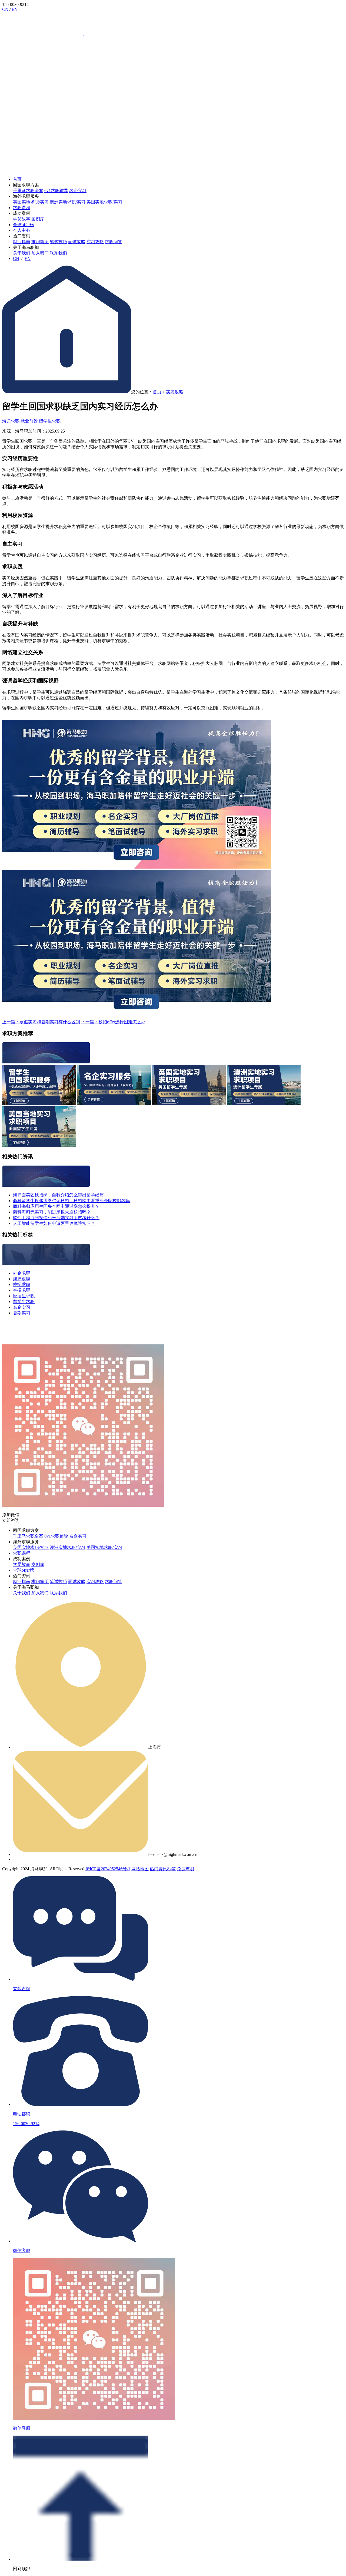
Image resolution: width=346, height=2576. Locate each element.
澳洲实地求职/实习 (68, 202)
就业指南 (22, 242)
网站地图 (140, 1869)
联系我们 (58, 253)
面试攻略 (77, 242)
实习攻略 (95, 242)
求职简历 (40, 242)
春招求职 (22, 1290)
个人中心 (22, 230)
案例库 (38, 219)
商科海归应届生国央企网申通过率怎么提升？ (56, 1206)
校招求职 (22, 1284)
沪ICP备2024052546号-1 (108, 1869)
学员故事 (22, 219)
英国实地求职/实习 (31, 202)
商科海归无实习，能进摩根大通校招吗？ (52, 1212)
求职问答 (114, 242)
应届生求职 (24, 1296)
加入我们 (40, 253)
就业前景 (29, 421)
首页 (17, 179)
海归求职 (11, 421)
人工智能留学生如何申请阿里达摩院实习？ (54, 1223)
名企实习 (78, 191)
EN (15, 9)
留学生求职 (50, 421)
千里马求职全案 (28, 191)
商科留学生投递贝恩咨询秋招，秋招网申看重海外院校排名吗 (71, 1201)
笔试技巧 (58, 242)
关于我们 (22, 253)
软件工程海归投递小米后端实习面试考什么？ (56, 1218)
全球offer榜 (24, 225)
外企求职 (22, 1273)
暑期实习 (22, 1313)
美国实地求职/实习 (104, 202)
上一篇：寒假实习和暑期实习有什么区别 (41, 1022)
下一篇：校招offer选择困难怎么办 (113, 1022)
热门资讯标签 (163, 1869)
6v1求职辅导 (56, 191)
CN (5, 9)
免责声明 (185, 1869)
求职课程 (22, 208)
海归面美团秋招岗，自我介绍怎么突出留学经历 (58, 1195)
